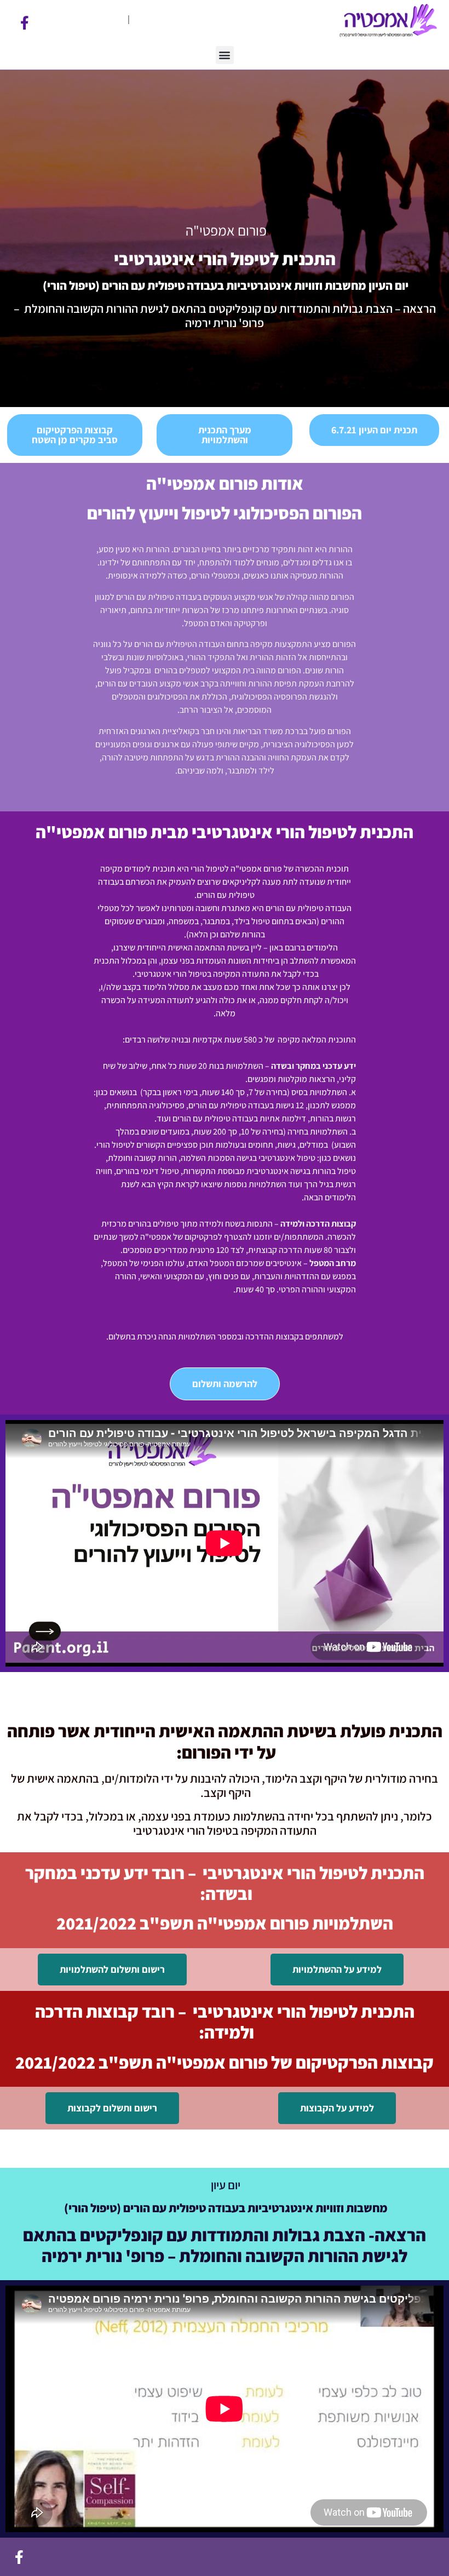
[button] (225, 55)
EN (119, 19)
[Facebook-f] (25, 23)
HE (138, 19)
